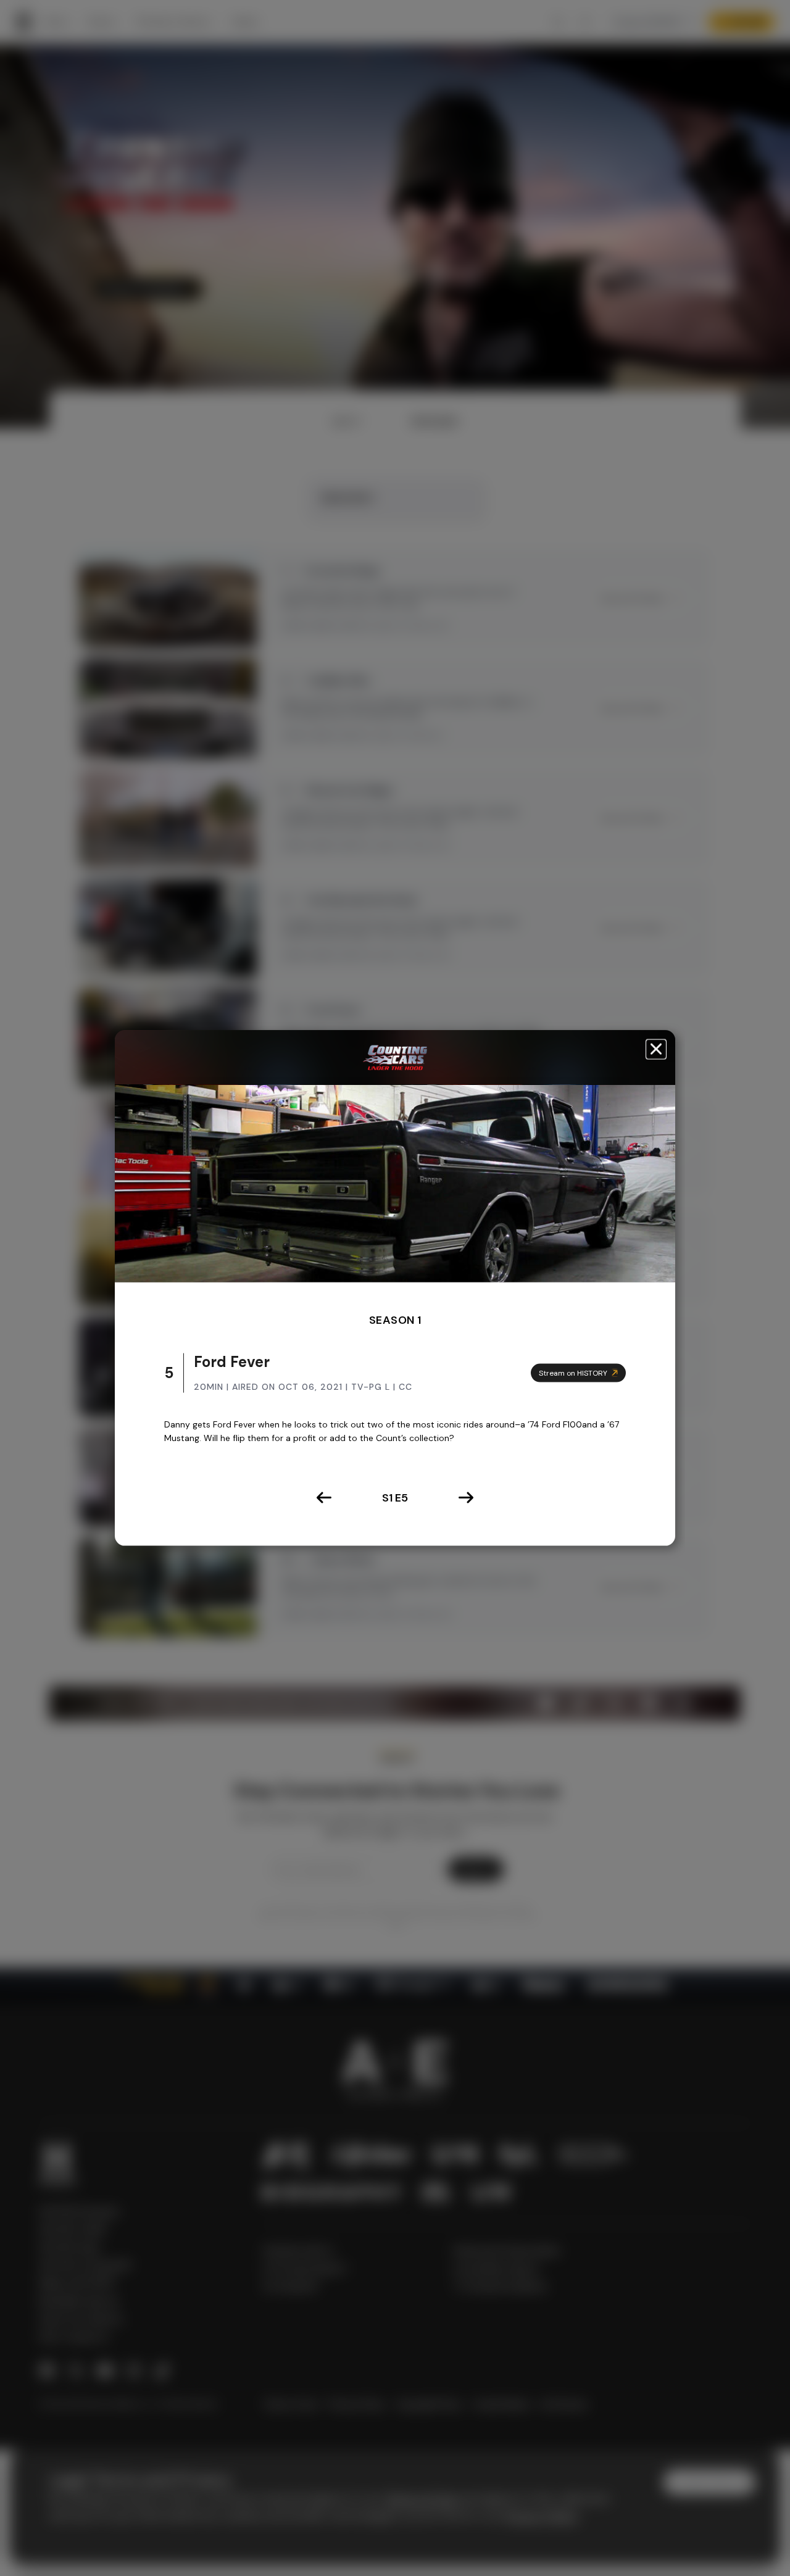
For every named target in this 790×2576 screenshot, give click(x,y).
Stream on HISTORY (573, 1373)
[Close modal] (656, 1049)
